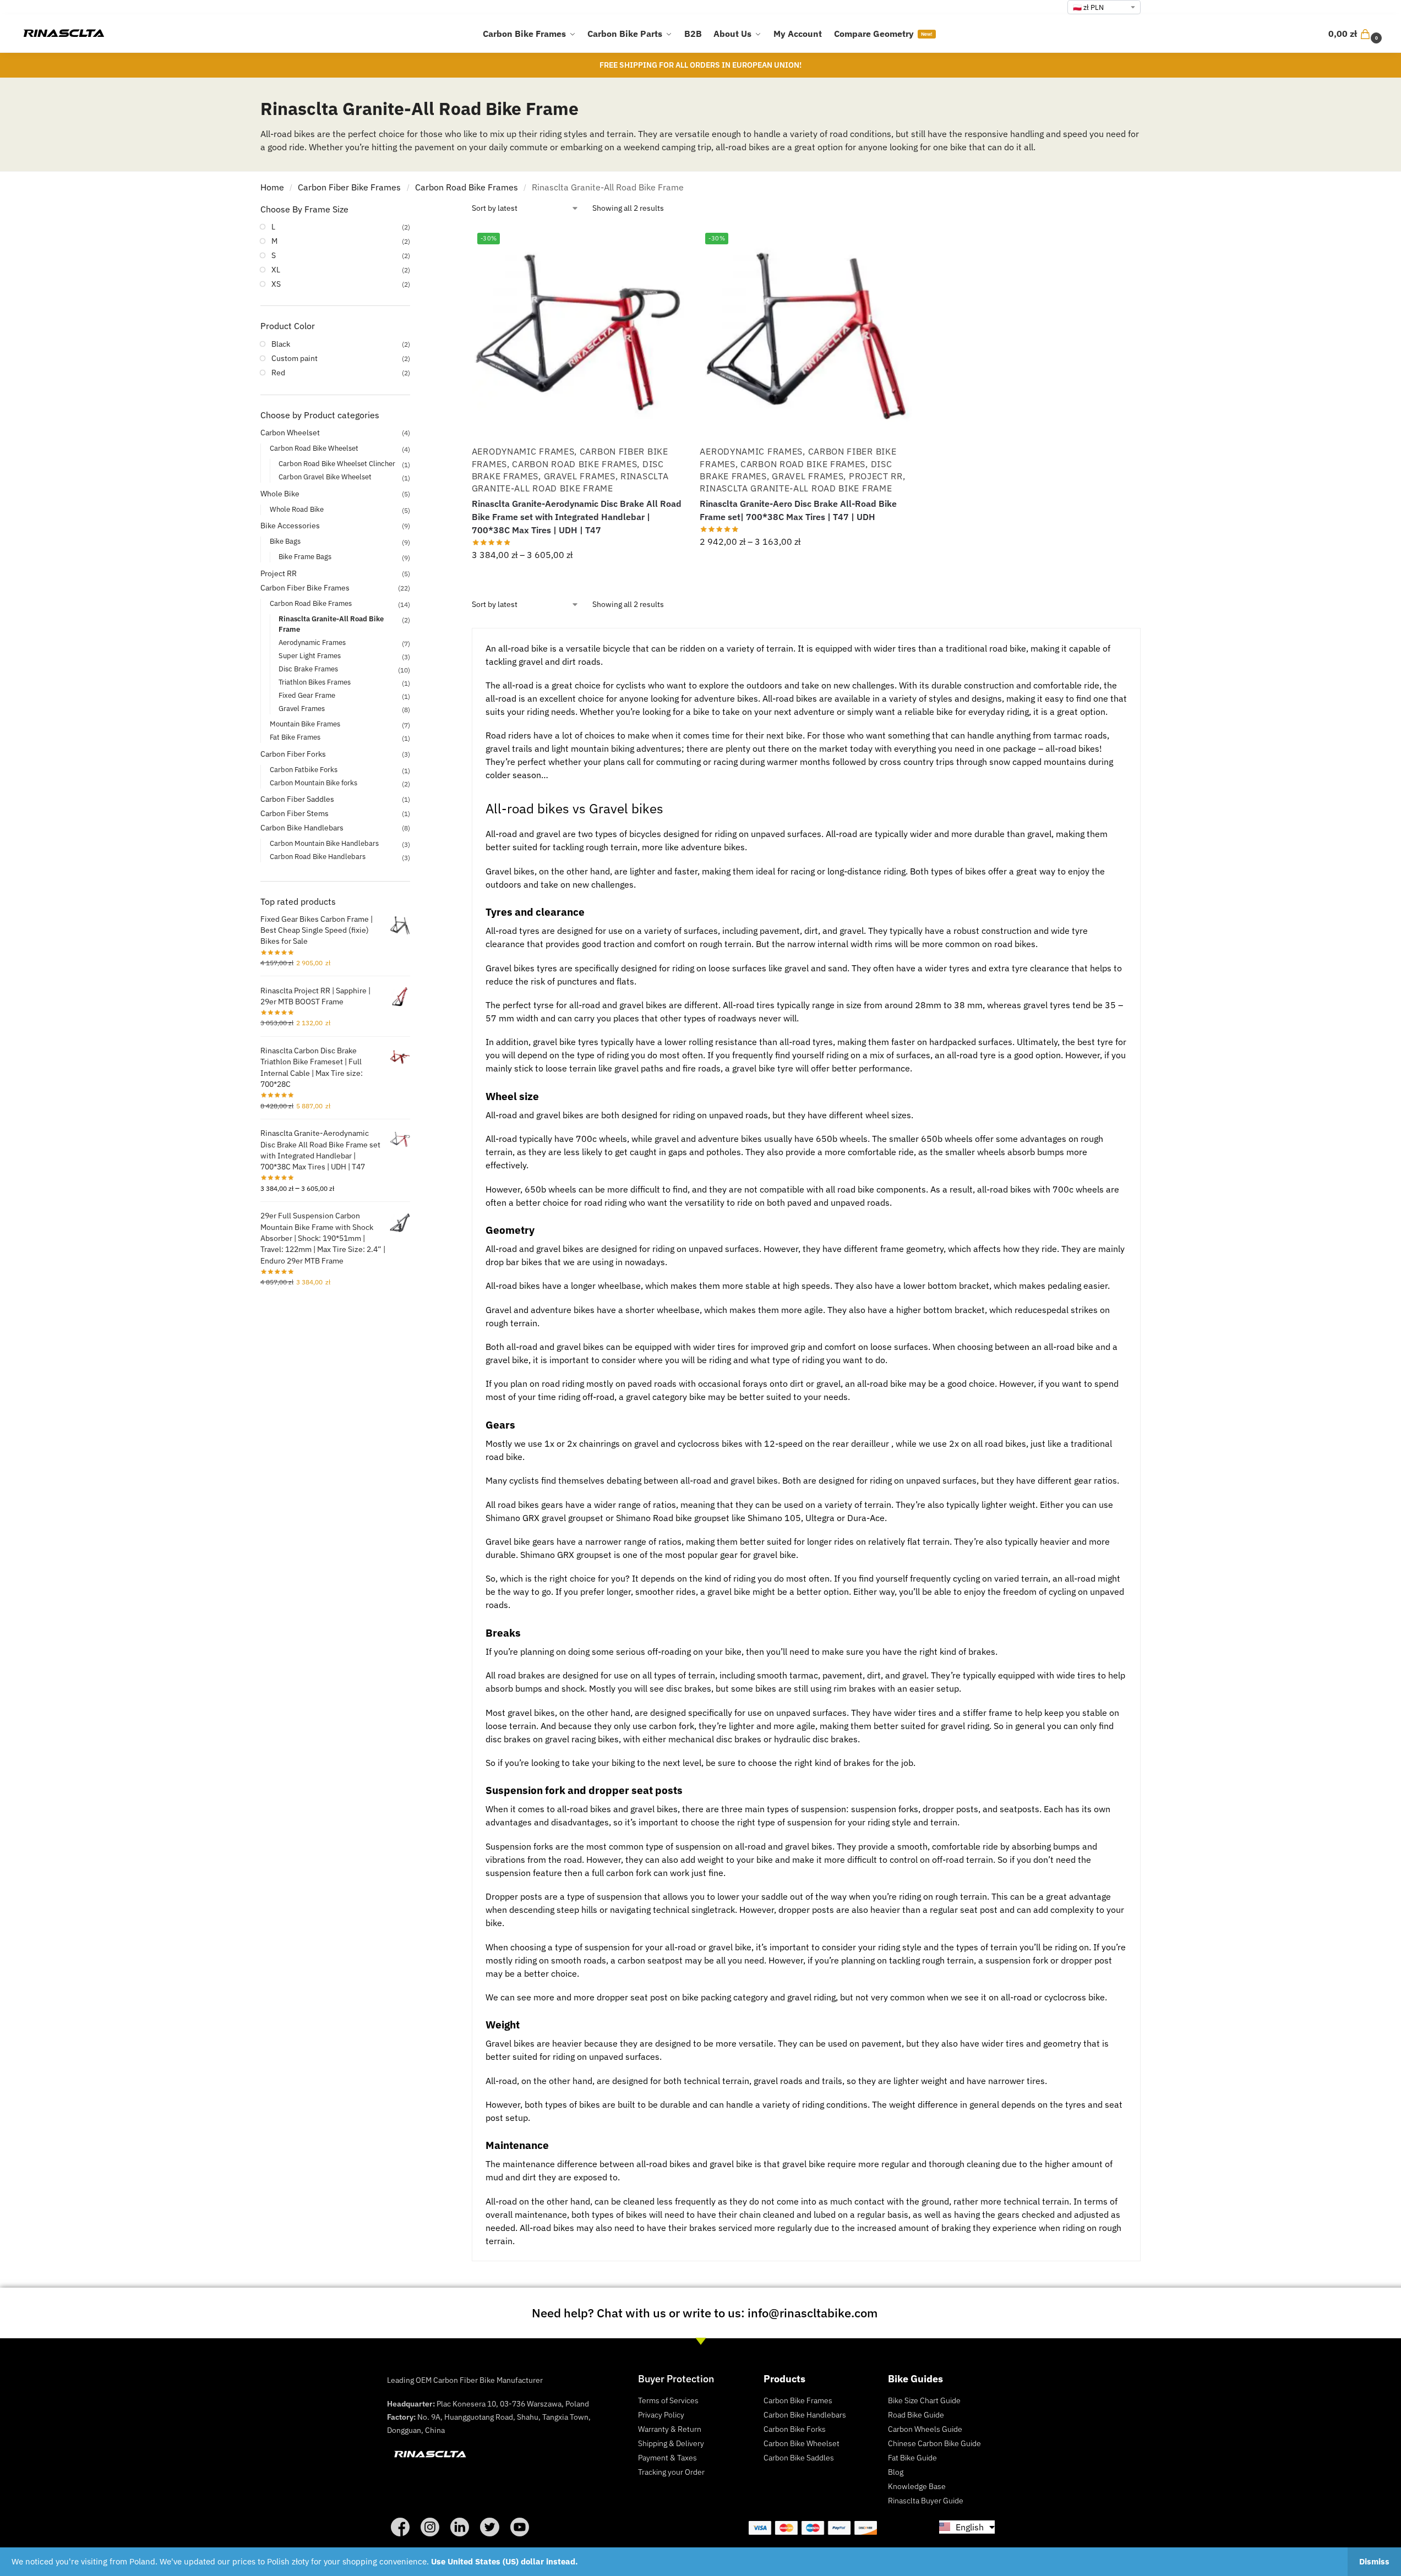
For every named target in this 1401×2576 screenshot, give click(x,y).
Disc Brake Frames (308, 669)
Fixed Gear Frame (307, 695)
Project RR (876, 476)
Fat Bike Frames (295, 737)
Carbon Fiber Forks (293, 754)
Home (272, 187)
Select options (577, 579)
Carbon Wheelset (290, 433)
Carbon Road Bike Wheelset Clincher (337, 464)
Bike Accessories (290, 526)
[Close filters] (413, 210)
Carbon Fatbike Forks (304, 770)
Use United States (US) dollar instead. (505, 2561)
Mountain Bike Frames (305, 724)
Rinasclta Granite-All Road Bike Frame (570, 482)
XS (276, 284)
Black (281, 344)
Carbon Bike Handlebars (302, 828)
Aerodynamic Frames (523, 451)
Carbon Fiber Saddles (297, 799)
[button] (1356, 34)
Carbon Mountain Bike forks (314, 783)
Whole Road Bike (297, 509)
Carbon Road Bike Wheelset (314, 448)
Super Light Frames (310, 656)
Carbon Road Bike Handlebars (318, 857)
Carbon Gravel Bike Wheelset (325, 477)
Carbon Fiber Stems (295, 813)
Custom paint (295, 358)
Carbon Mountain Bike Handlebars (324, 843)
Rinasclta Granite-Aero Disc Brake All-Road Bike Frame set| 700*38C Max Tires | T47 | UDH (798, 510)
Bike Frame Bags (305, 557)
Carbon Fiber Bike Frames (349, 187)
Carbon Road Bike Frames (467, 187)
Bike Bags (285, 541)
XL (276, 270)
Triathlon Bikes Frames (315, 682)
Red (278, 373)
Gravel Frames (580, 476)
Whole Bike (280, 494)
